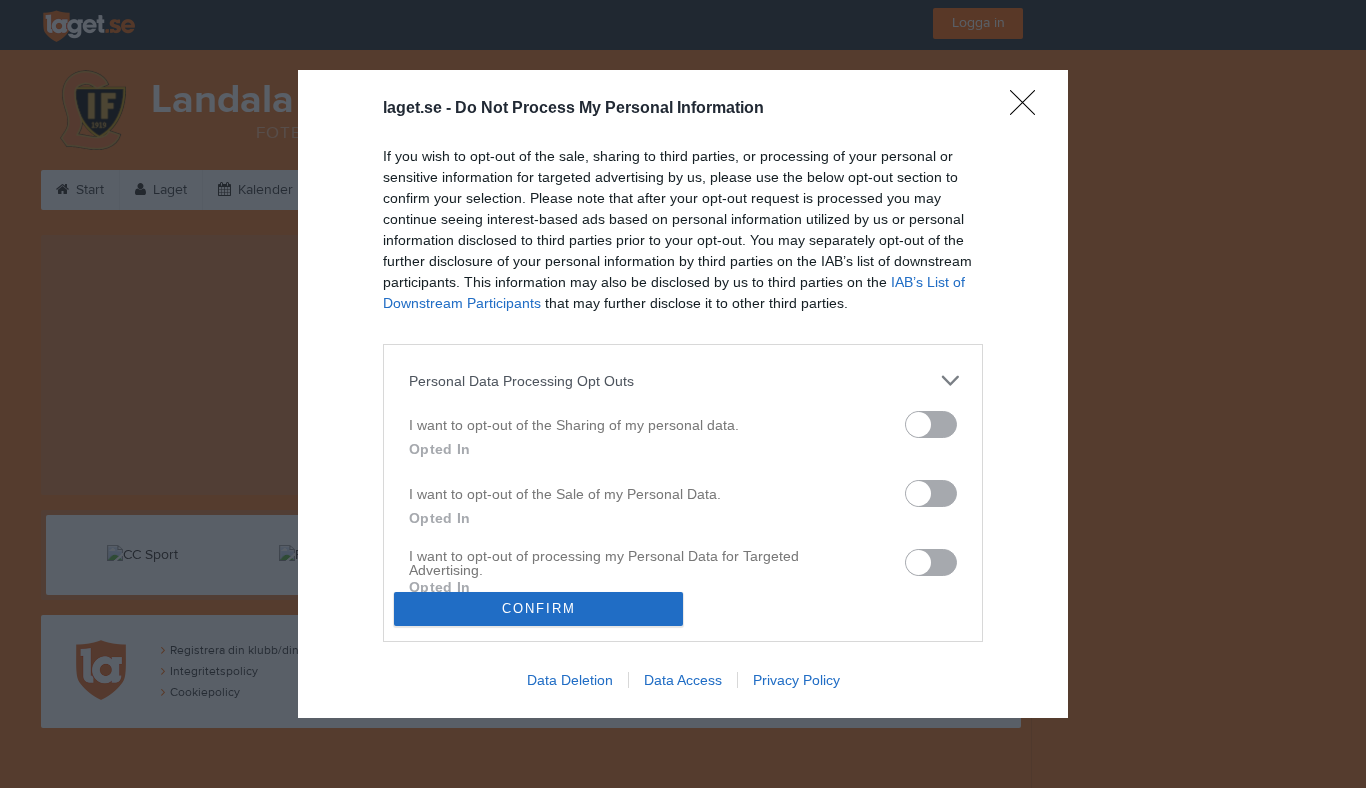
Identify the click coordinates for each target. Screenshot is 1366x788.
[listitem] (683, 380)
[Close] (1029, 109)
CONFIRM (539, 608)
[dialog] (683, 393)
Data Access (683, 680)
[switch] (931, 424)
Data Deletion (570, 680)
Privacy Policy (796, 680)
